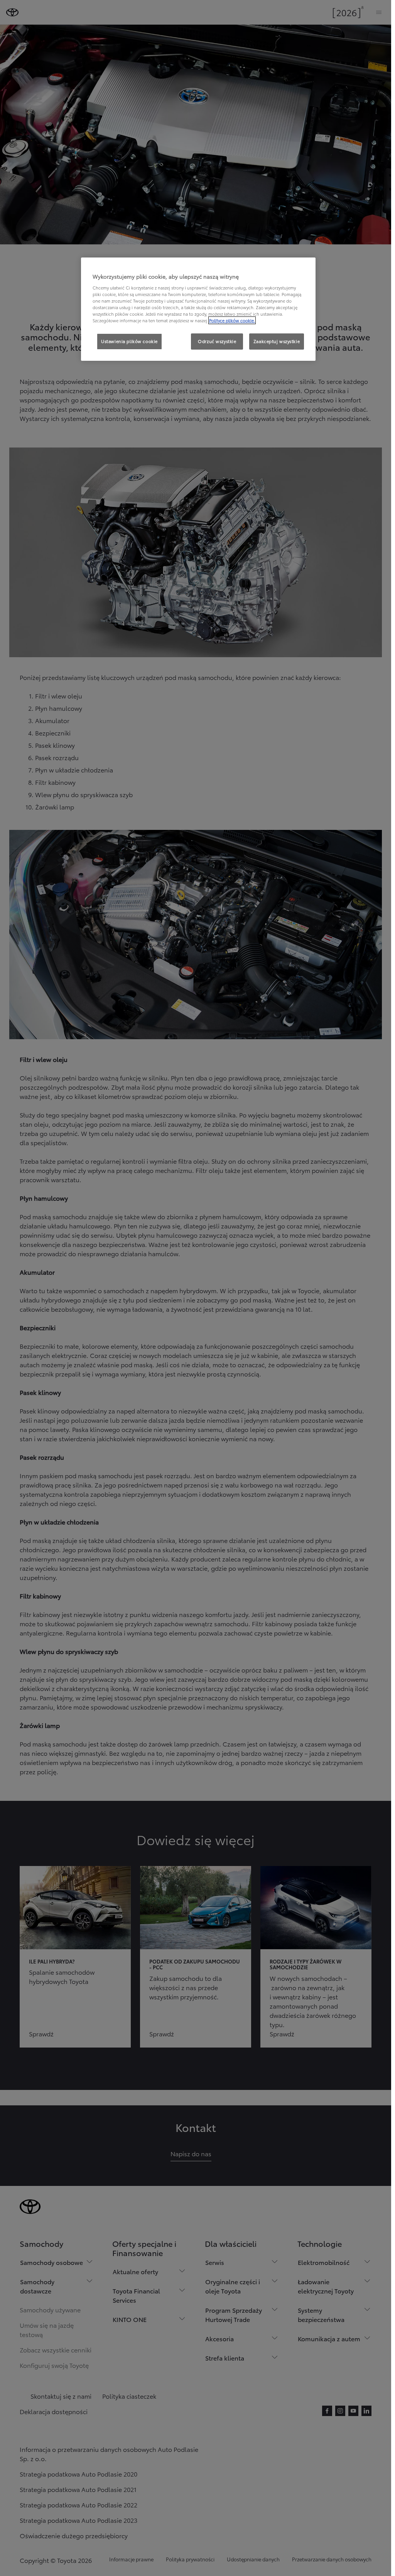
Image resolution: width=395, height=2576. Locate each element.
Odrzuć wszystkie (217, 341)
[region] (198, 309)
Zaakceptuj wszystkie (277, 341)
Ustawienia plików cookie (129, 341)
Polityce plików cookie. (232, 320)
